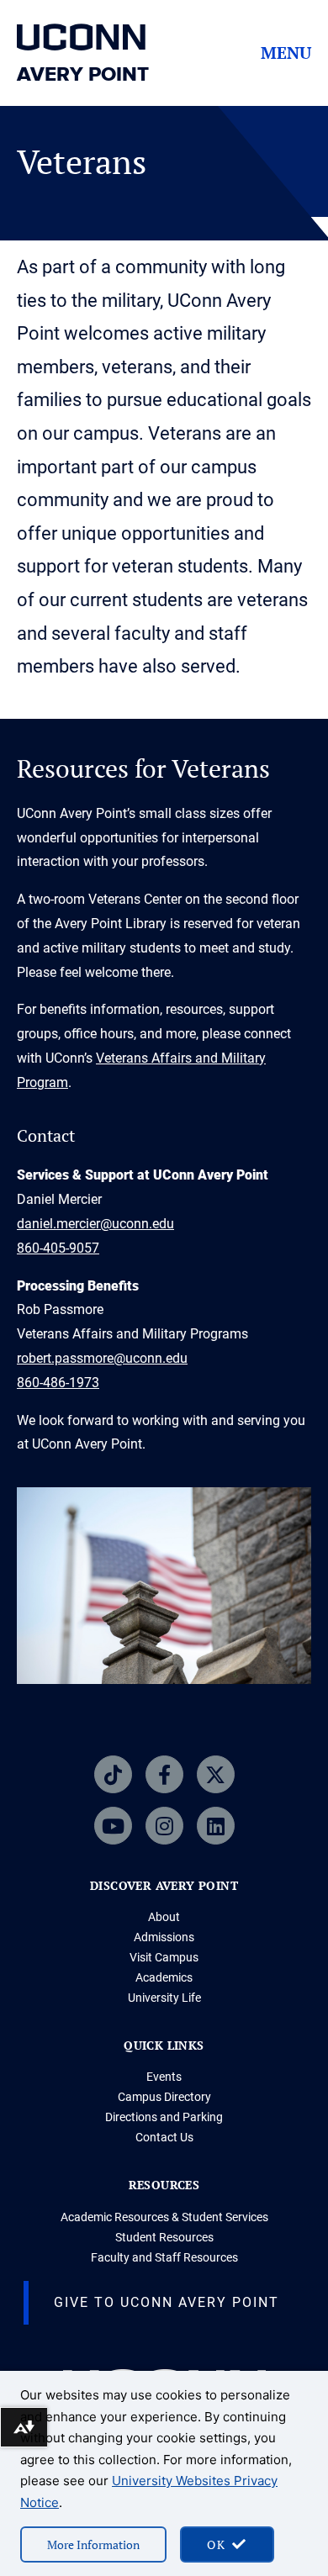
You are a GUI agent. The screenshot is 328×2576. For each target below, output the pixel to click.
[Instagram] (164, 1826)
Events (164, 2077)
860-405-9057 (58, 1248)
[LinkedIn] (216, 1826)
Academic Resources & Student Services (164, 2217)
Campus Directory (164, 2097)
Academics (164, 1977)
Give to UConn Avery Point (167, 2302)
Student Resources (164, 2237)
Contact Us (164, 2137)
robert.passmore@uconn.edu (102, 1358)
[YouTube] (113, 1826)
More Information (93, 2544)
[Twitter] (216, 1774)
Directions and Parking (164, 2117)
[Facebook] (164, 1774)
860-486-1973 (58, 1383)
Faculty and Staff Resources (164, 2257)
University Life (164, 1998)
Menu (286, 53)
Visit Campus (164, 1957)
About (164, 1917)
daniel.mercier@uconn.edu (95, 1224)
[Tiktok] (113, 1774)
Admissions (164, 1937)
